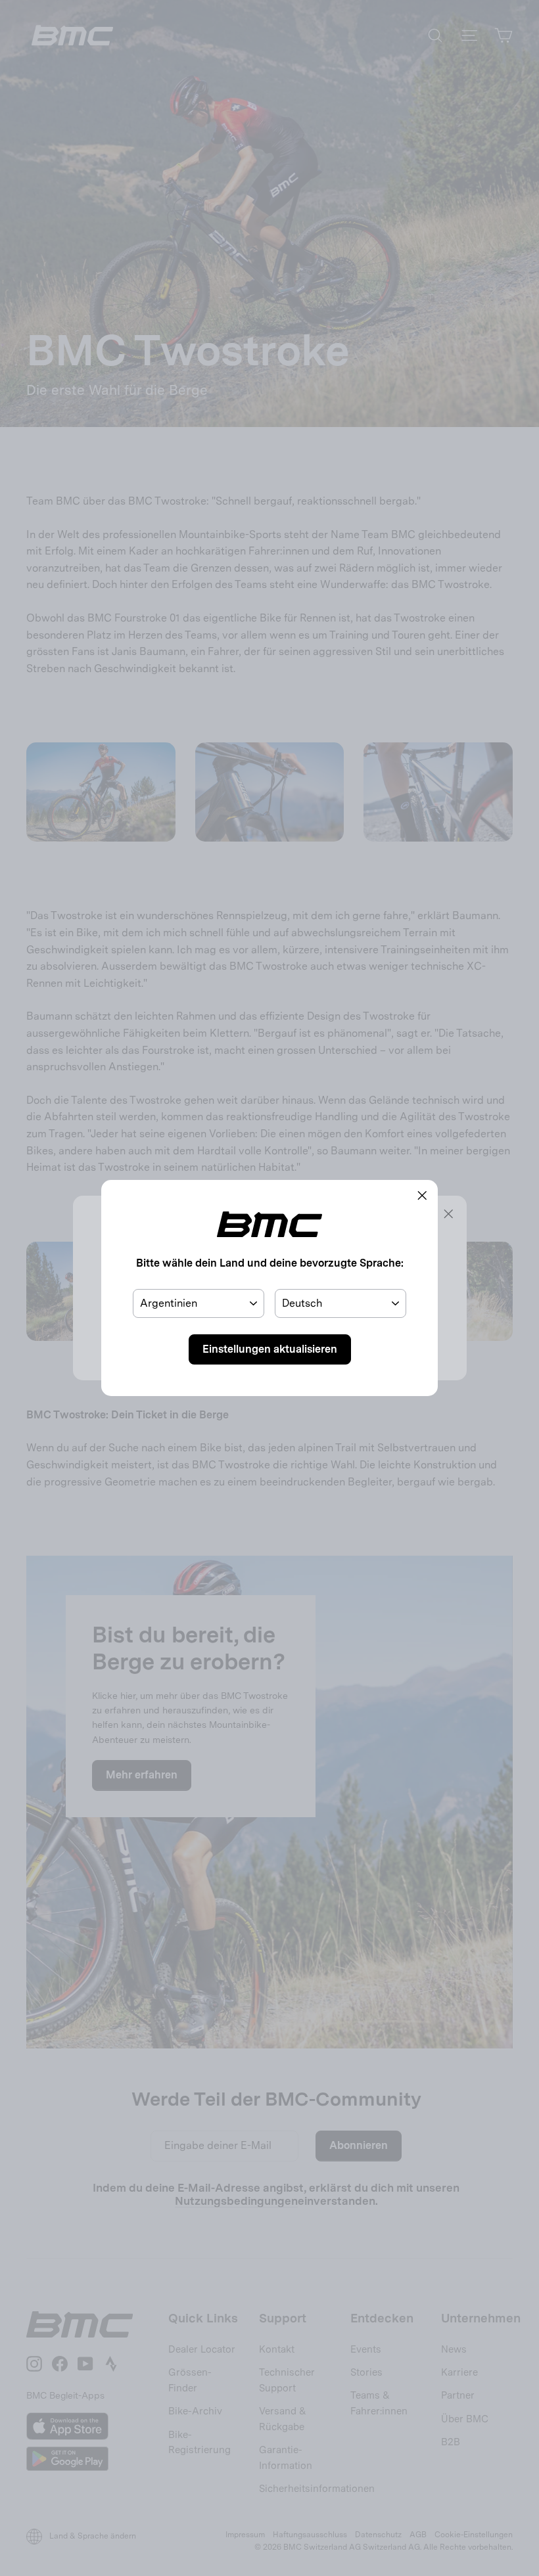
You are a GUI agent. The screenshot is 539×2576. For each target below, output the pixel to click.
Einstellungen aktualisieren (270, 1349)
